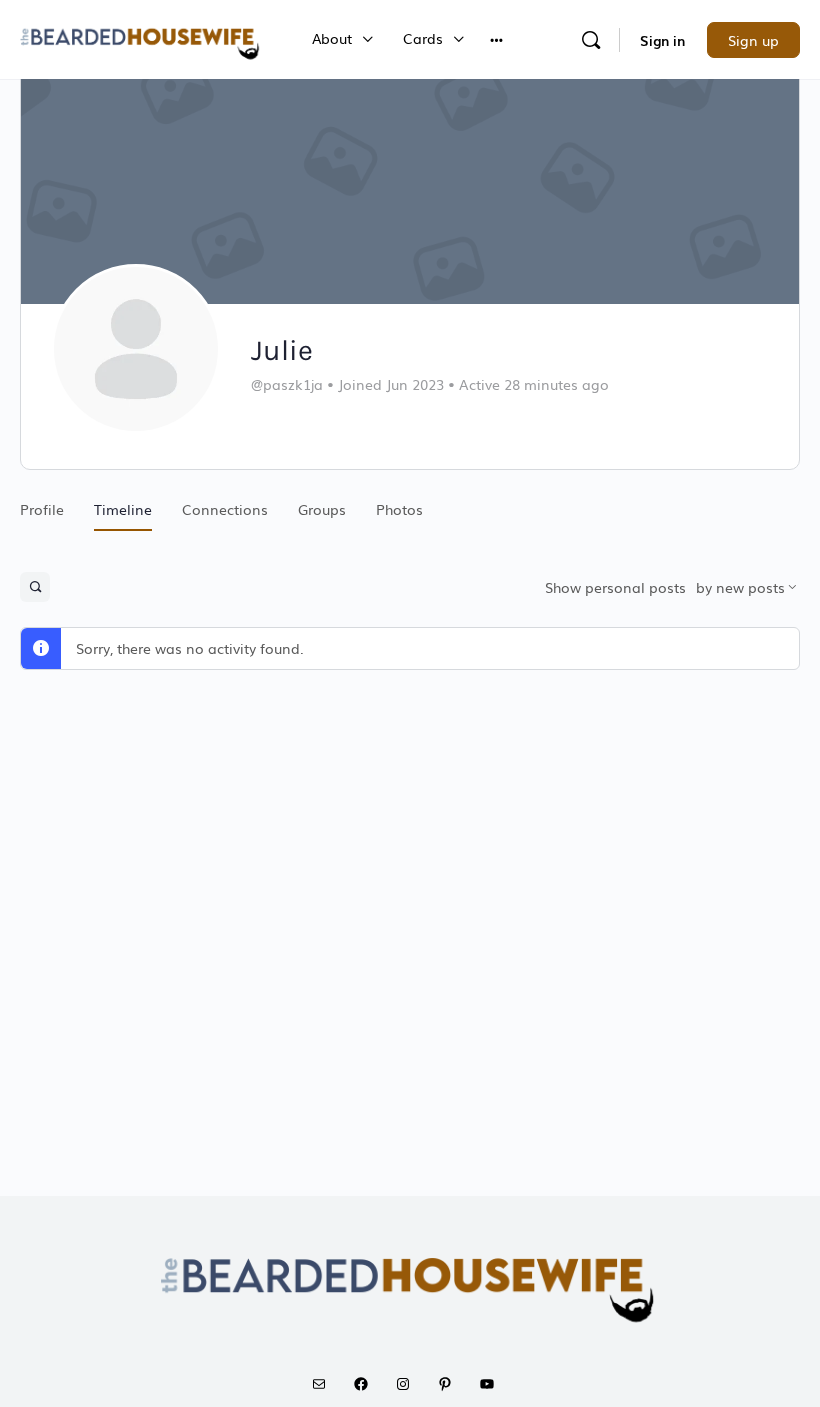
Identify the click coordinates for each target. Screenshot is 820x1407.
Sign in (662, 40)
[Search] (591, 40)
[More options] (496, 39)
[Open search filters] (35, 587)
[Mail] (326, 1384)
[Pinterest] (452, 1384)
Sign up (753, 40)
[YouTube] (494, 1384)
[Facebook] (368, 1384)
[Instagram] (410, 1384)
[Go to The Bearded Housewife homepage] (141, 37)
